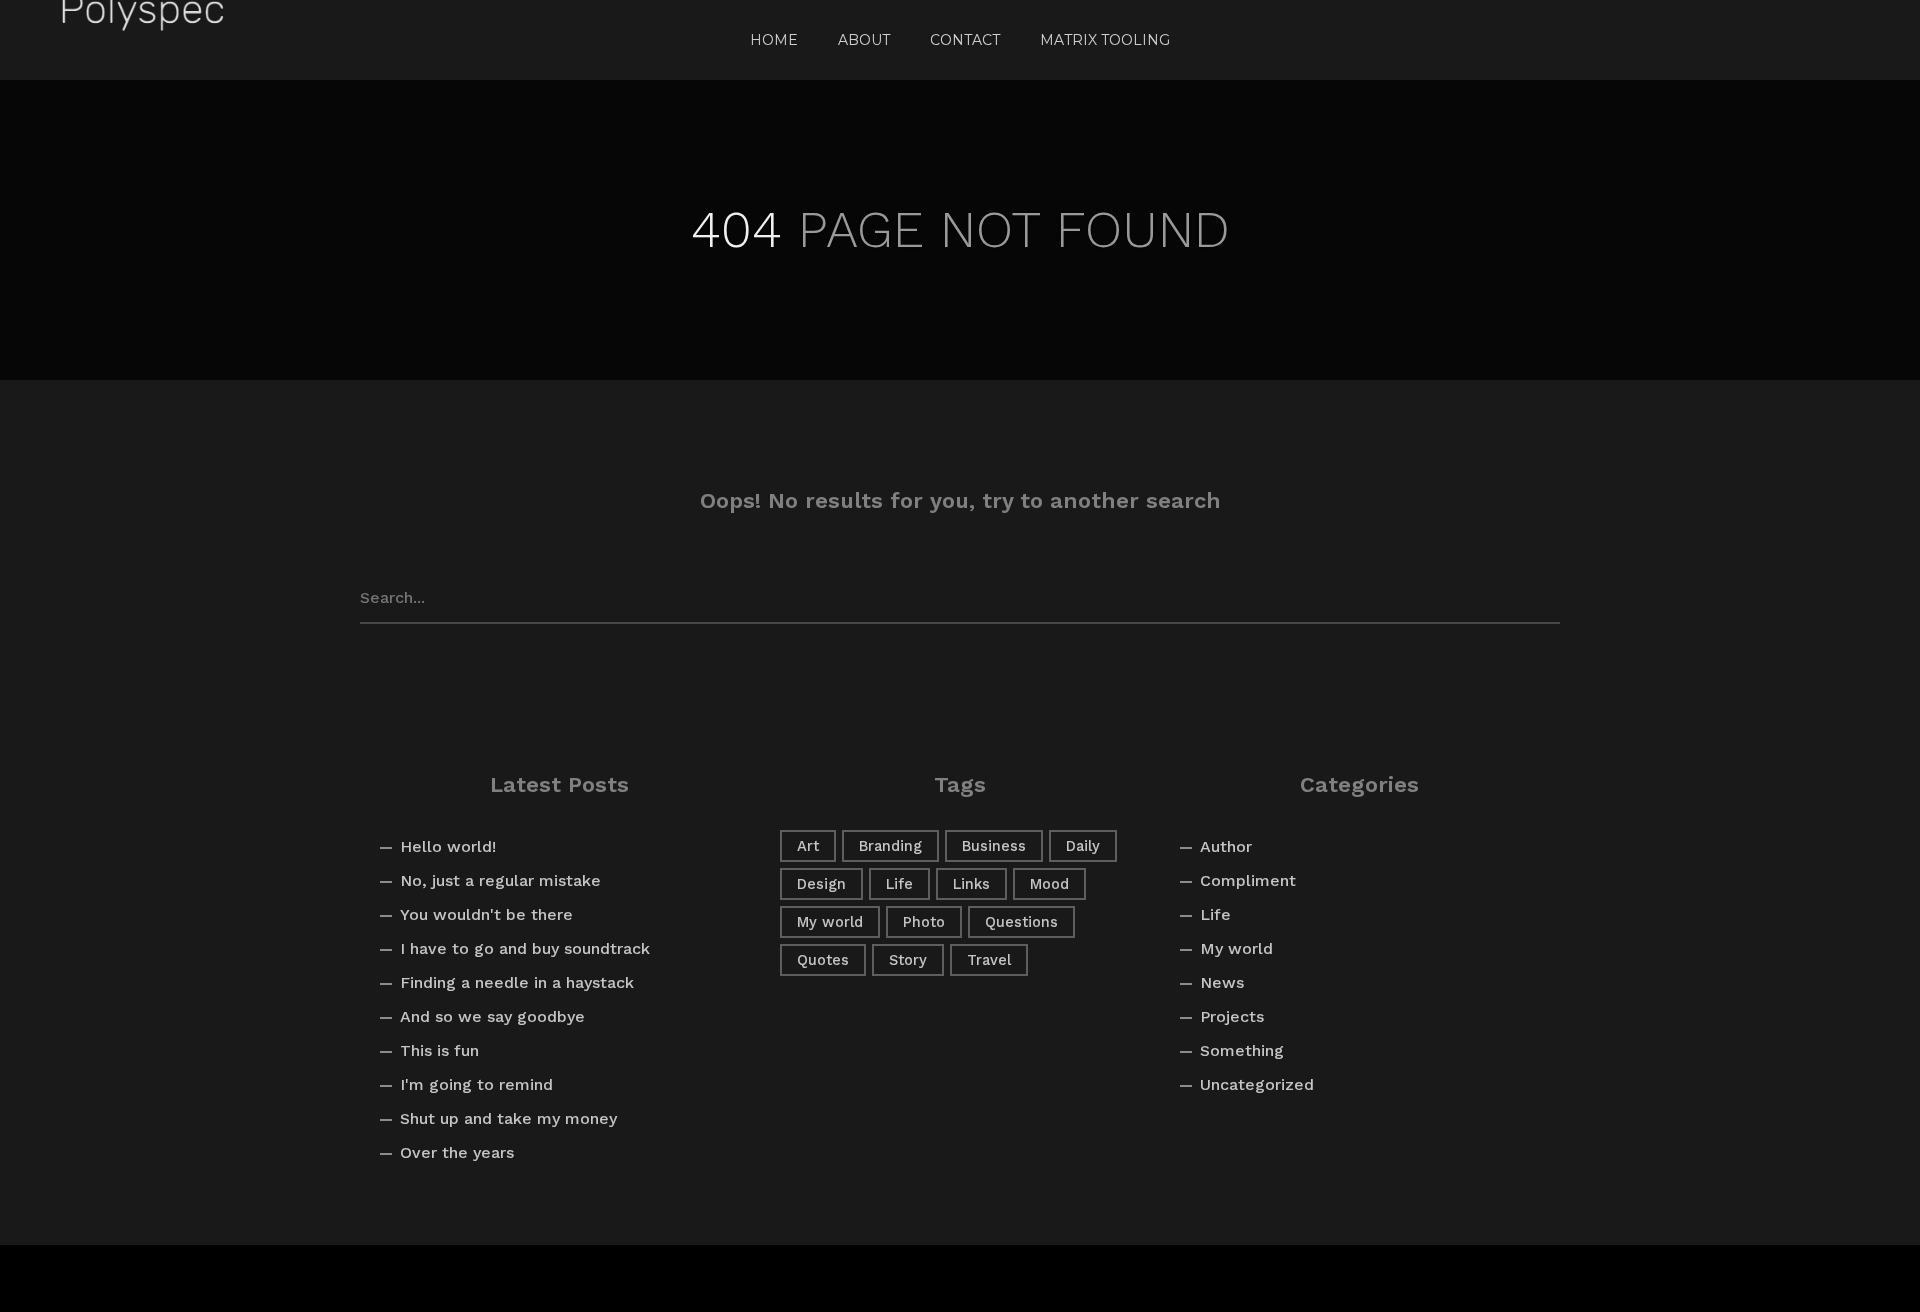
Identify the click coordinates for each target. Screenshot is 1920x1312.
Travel (989, 960)
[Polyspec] (142, 40)
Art (808, 846)
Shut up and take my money (508, 1118)
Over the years (457, 1152)
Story (908, 960)
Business (994, 846)
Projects (1232, 1016)
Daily (1083, 846)
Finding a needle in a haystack (517, 982)
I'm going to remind (476, 1084)
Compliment (1248, 880)
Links (971, 884)
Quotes (823, 960)
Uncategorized (1257, 1084)
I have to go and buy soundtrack (525, 948)
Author (1226, 846)
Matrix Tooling (1105, 40)
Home (774, 40)
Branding (890, 846)
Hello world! (448, 846)
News (1222, 982)
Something (1242, 1050)
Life (899, 884)
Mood (1049, 884)
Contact (965, 40)
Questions (1021, 922)
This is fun (439, 1050)
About (864, 40)
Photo (924, 922)
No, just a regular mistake (500, 880)
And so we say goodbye (492, 1016)
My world (830, 922)
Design (821, 884)
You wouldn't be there (486, 914)
